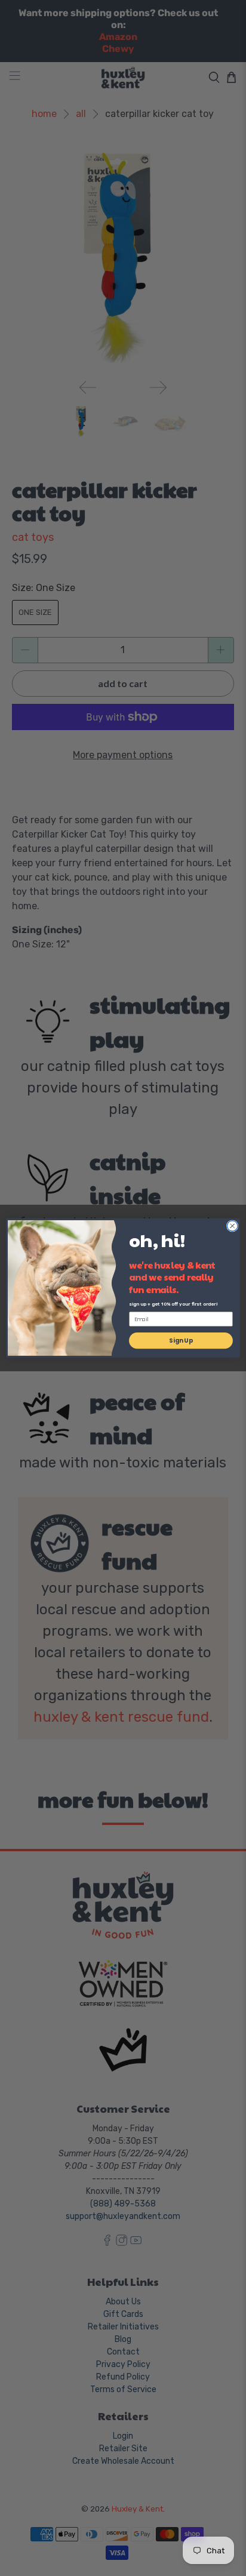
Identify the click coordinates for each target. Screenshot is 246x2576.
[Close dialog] (232, 1226)
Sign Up (181, 1341)
